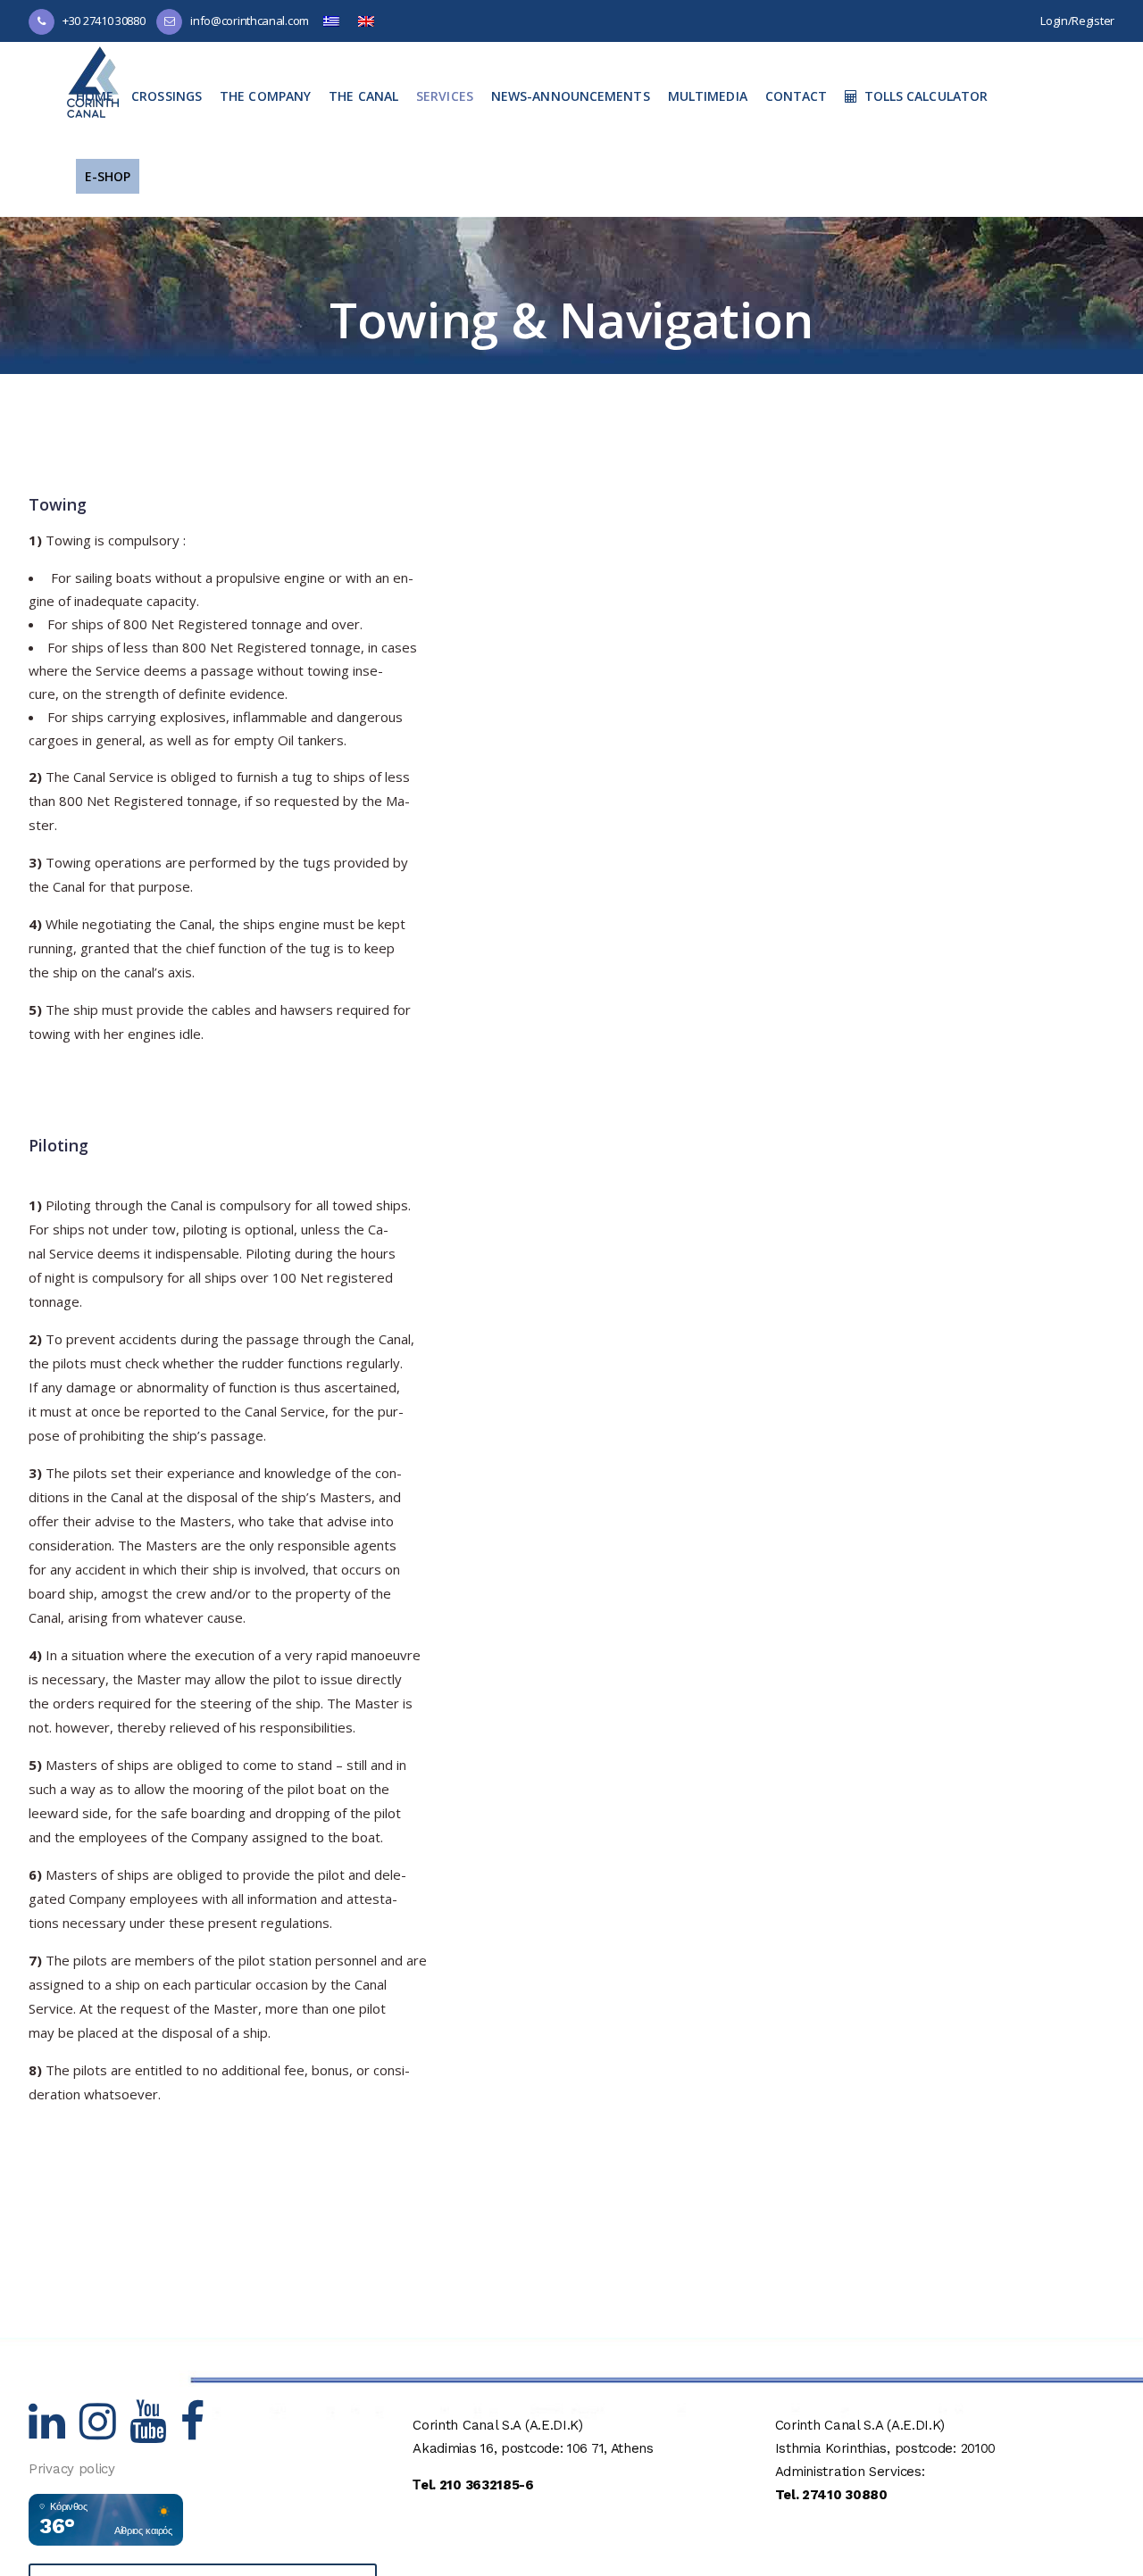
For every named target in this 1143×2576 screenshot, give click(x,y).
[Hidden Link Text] (54, 2432)
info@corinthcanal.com (250, 21)
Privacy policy (72, 2469)
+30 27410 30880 (104, 21)
